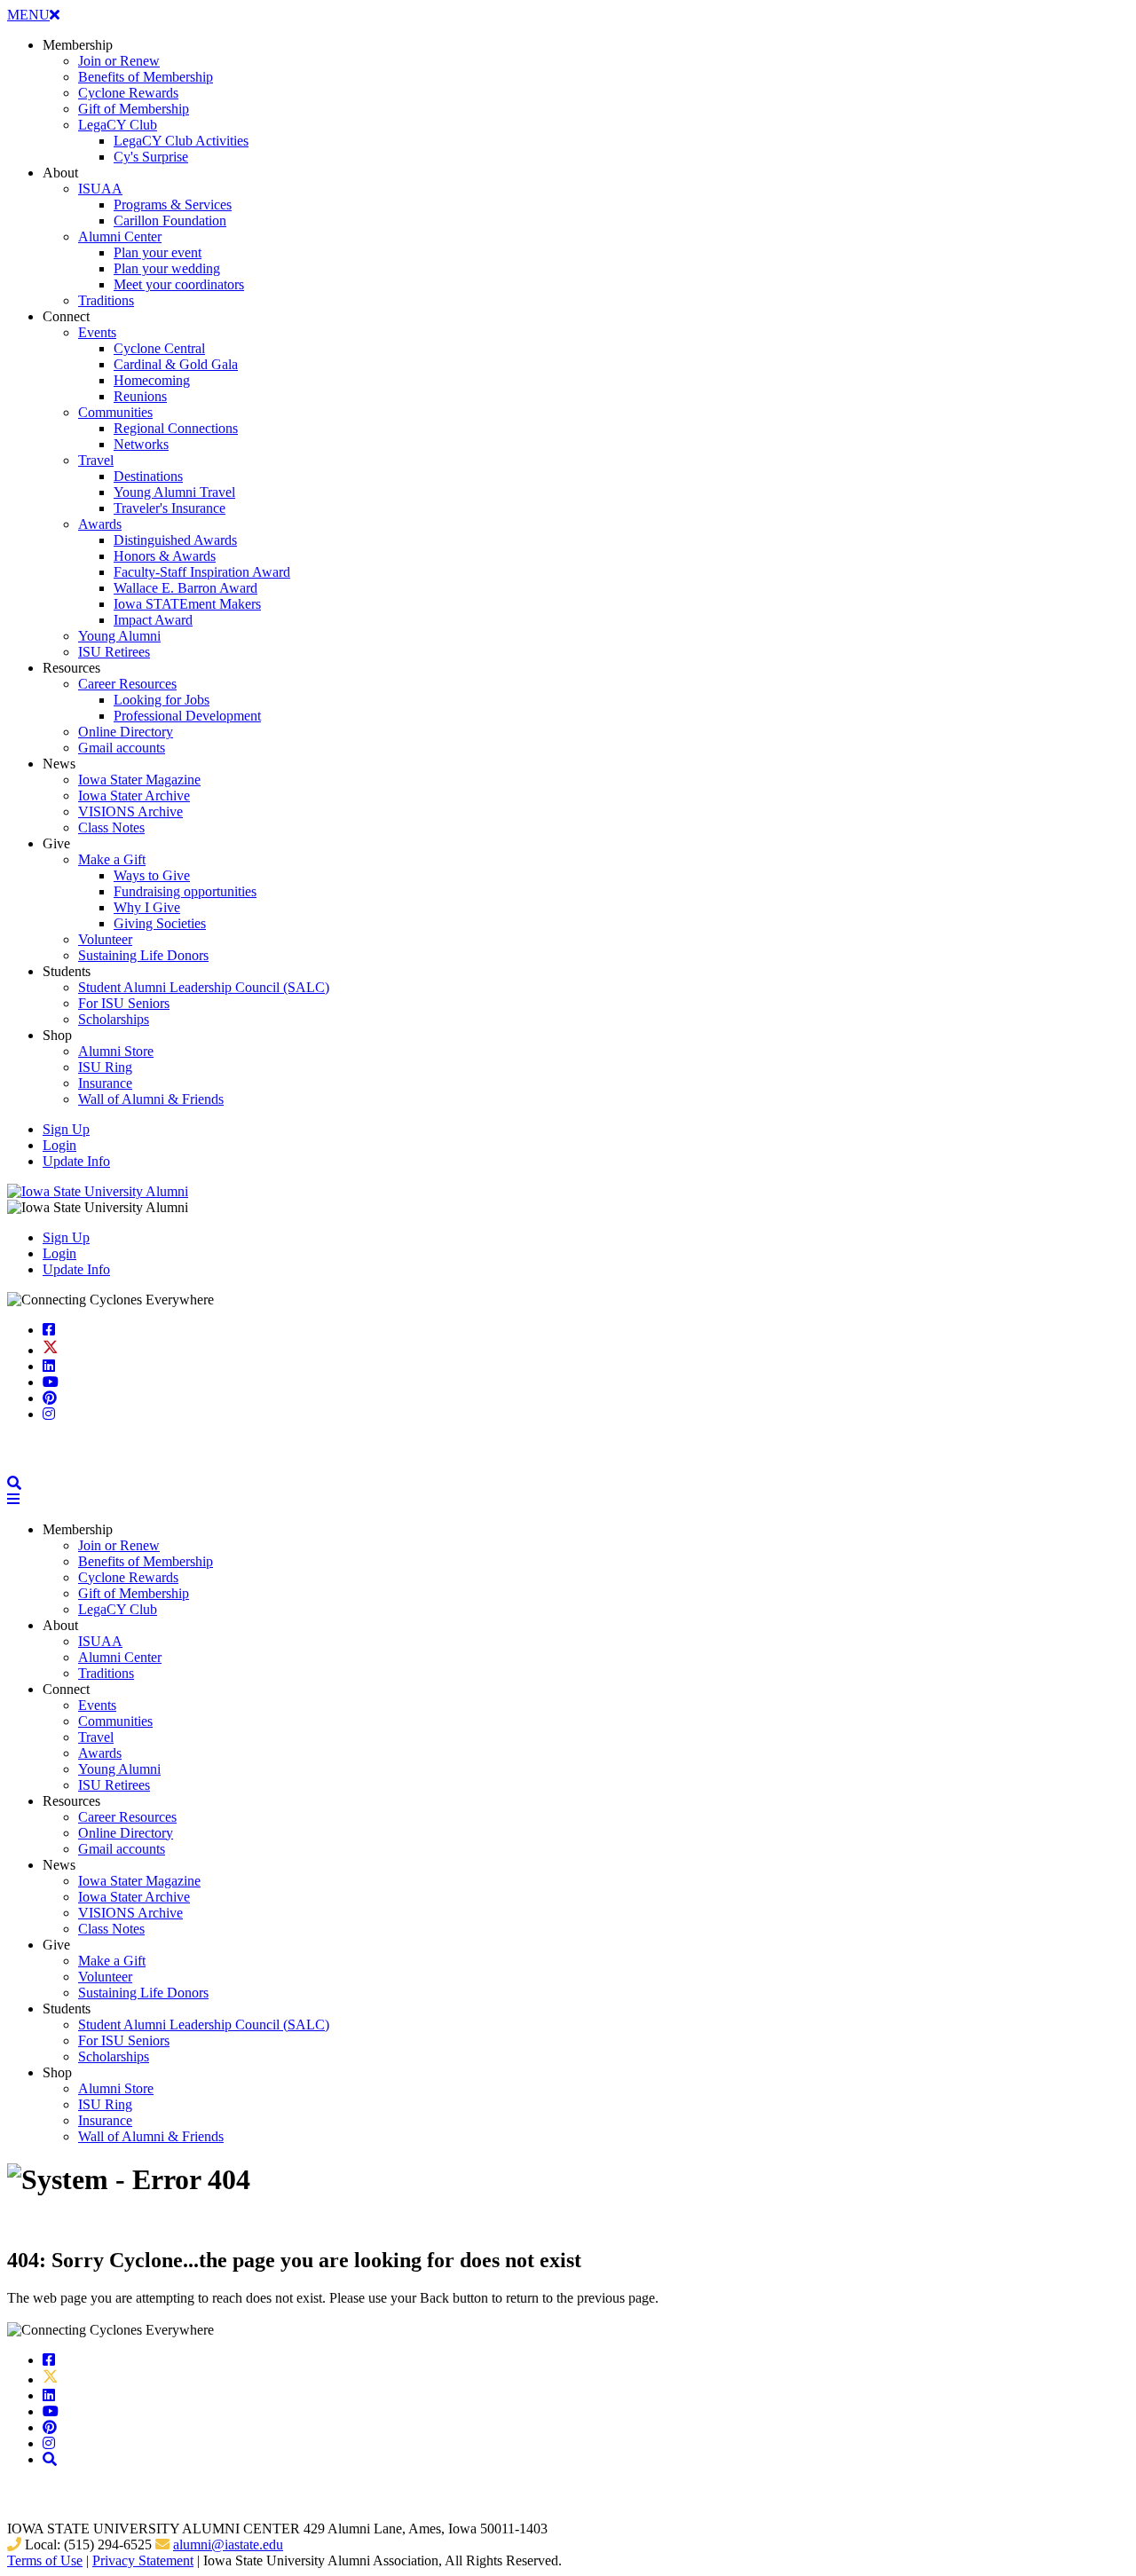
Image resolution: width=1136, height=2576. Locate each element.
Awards (100, 524)
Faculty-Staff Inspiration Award (202, 572)
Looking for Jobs (162, 700)
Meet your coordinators (179, 284)
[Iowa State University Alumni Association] (98, 1191)
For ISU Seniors (124, 1003)
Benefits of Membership (146, 77)
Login (59, 1145)
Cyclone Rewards (128, 93)
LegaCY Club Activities (181, 141)
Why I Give (147, 907)
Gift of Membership (134, 109)
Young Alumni (119, 636)
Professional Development (187, 716)
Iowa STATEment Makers (187, 604)
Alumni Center (120, 236)
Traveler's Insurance (170, 508)
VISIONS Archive (130, 811)
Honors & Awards (165, 556)
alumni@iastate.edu (228, 2544)
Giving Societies (160, 923)
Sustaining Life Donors (143, 955)
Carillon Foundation (170, 221)
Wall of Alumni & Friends (151, 1099)
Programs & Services (173, 205)
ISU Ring (105, 1067)
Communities (115, 412)
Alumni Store (116, 1051)
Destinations (148, 476)
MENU (33, 15)
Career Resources (127, 684)
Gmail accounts (122, 748)
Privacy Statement (143, 2560)
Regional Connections (176, 428)
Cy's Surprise (151, 157)
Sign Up (66, 1129)
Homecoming (152, 380)
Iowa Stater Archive (134, 796)
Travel (96, 460)
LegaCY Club (118, 125)
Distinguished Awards (175, 540)
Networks (141, 444)
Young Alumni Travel (174, 492)
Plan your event (158, 252)
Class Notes (111, 827)
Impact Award (153, 620)
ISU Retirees (114, 652)
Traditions (106, 300)
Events (97, 332)
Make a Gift (112, 859)
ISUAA (100, 189)
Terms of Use (45, 2560)
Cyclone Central (159, 348)
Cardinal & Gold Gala (176, 364)
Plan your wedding (167, 268)
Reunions (140, 396)
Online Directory (126, 732)
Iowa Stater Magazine (139, 780)
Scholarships (114, 1019)
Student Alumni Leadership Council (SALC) (204, 987)
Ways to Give (152, 875)
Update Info (76, 1161)
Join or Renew (119, 61)
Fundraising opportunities (185, 891)
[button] (14, 1483)
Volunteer (105, 939)
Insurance (105, 1083)
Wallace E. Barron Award (185, 588)
